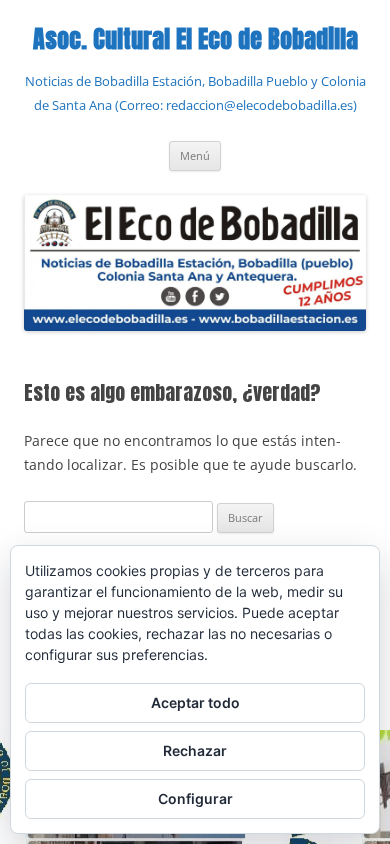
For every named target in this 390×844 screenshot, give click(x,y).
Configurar (195, 798)
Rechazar (195, 750)
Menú (195, 155)
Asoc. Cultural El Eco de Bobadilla (195, 39)
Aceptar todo (195, 702)
